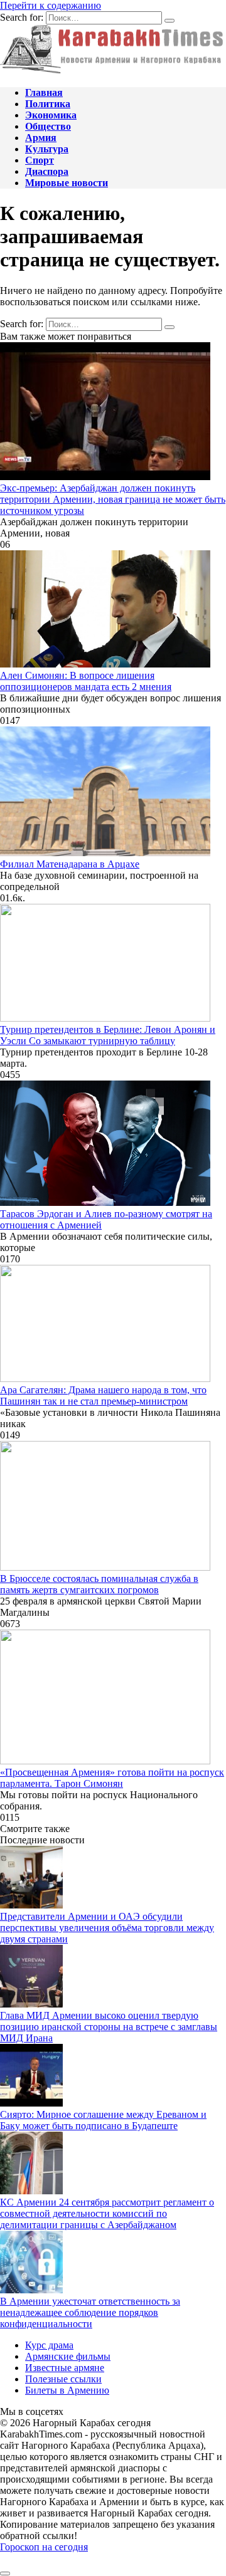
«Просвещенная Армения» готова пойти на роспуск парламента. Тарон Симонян (112, 1778)
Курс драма (49, 2345)
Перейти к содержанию (51, 5)
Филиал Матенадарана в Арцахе (70, 864)
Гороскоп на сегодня (44, 2547)
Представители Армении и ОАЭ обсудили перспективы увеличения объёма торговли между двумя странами (107, 1928)
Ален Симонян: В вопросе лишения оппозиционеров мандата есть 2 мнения (86, 681)
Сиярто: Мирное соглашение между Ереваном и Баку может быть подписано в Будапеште (103, 2120)
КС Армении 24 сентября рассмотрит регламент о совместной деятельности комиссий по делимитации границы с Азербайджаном (107, 2213)
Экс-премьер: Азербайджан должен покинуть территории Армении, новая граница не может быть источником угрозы (113, 499)
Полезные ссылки (63, 2379)
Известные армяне (65, 2368)
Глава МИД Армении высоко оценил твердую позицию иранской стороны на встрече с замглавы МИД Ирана (109, 2027)
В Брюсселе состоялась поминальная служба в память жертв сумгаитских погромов (99, 1584)
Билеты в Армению (67, 2390)
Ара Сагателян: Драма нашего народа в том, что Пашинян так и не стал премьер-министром (103, 1395)
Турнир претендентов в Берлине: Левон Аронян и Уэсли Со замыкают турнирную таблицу (108, 1035)
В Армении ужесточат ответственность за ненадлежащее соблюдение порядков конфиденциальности (90, 2312)
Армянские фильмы (68, 2356)
